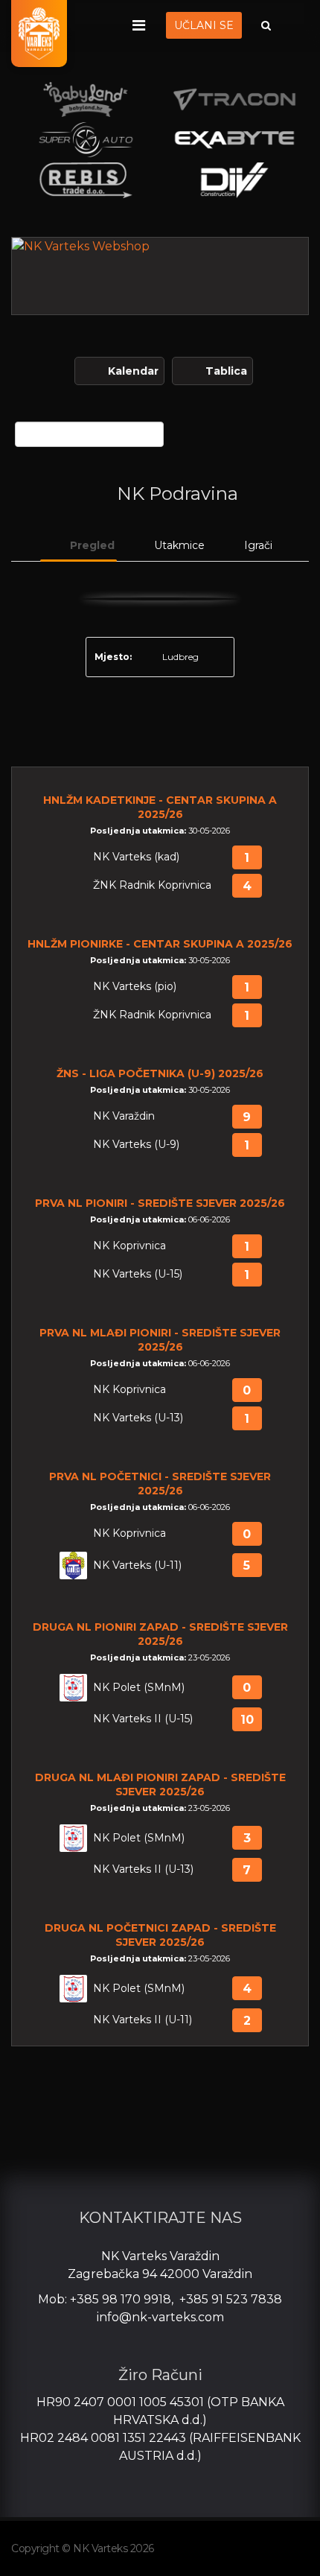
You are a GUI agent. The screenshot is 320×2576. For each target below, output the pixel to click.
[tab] (79, 546)
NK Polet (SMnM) (139, 1688)
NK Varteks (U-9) (136, 1145)
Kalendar (133, 371)
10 (247, 1720)
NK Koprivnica (129, 1246)
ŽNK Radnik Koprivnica (152, 885)
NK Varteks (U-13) (138, 1418)
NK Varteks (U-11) (137, 1565)
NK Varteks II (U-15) (143, 1719)
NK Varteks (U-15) (138, 1274)
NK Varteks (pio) (135, 987)
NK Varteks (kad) (136, 857)
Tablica (226, 371)
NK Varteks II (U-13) (143, 1869)
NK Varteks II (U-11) (143, 2020)
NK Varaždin (124, 1116)
